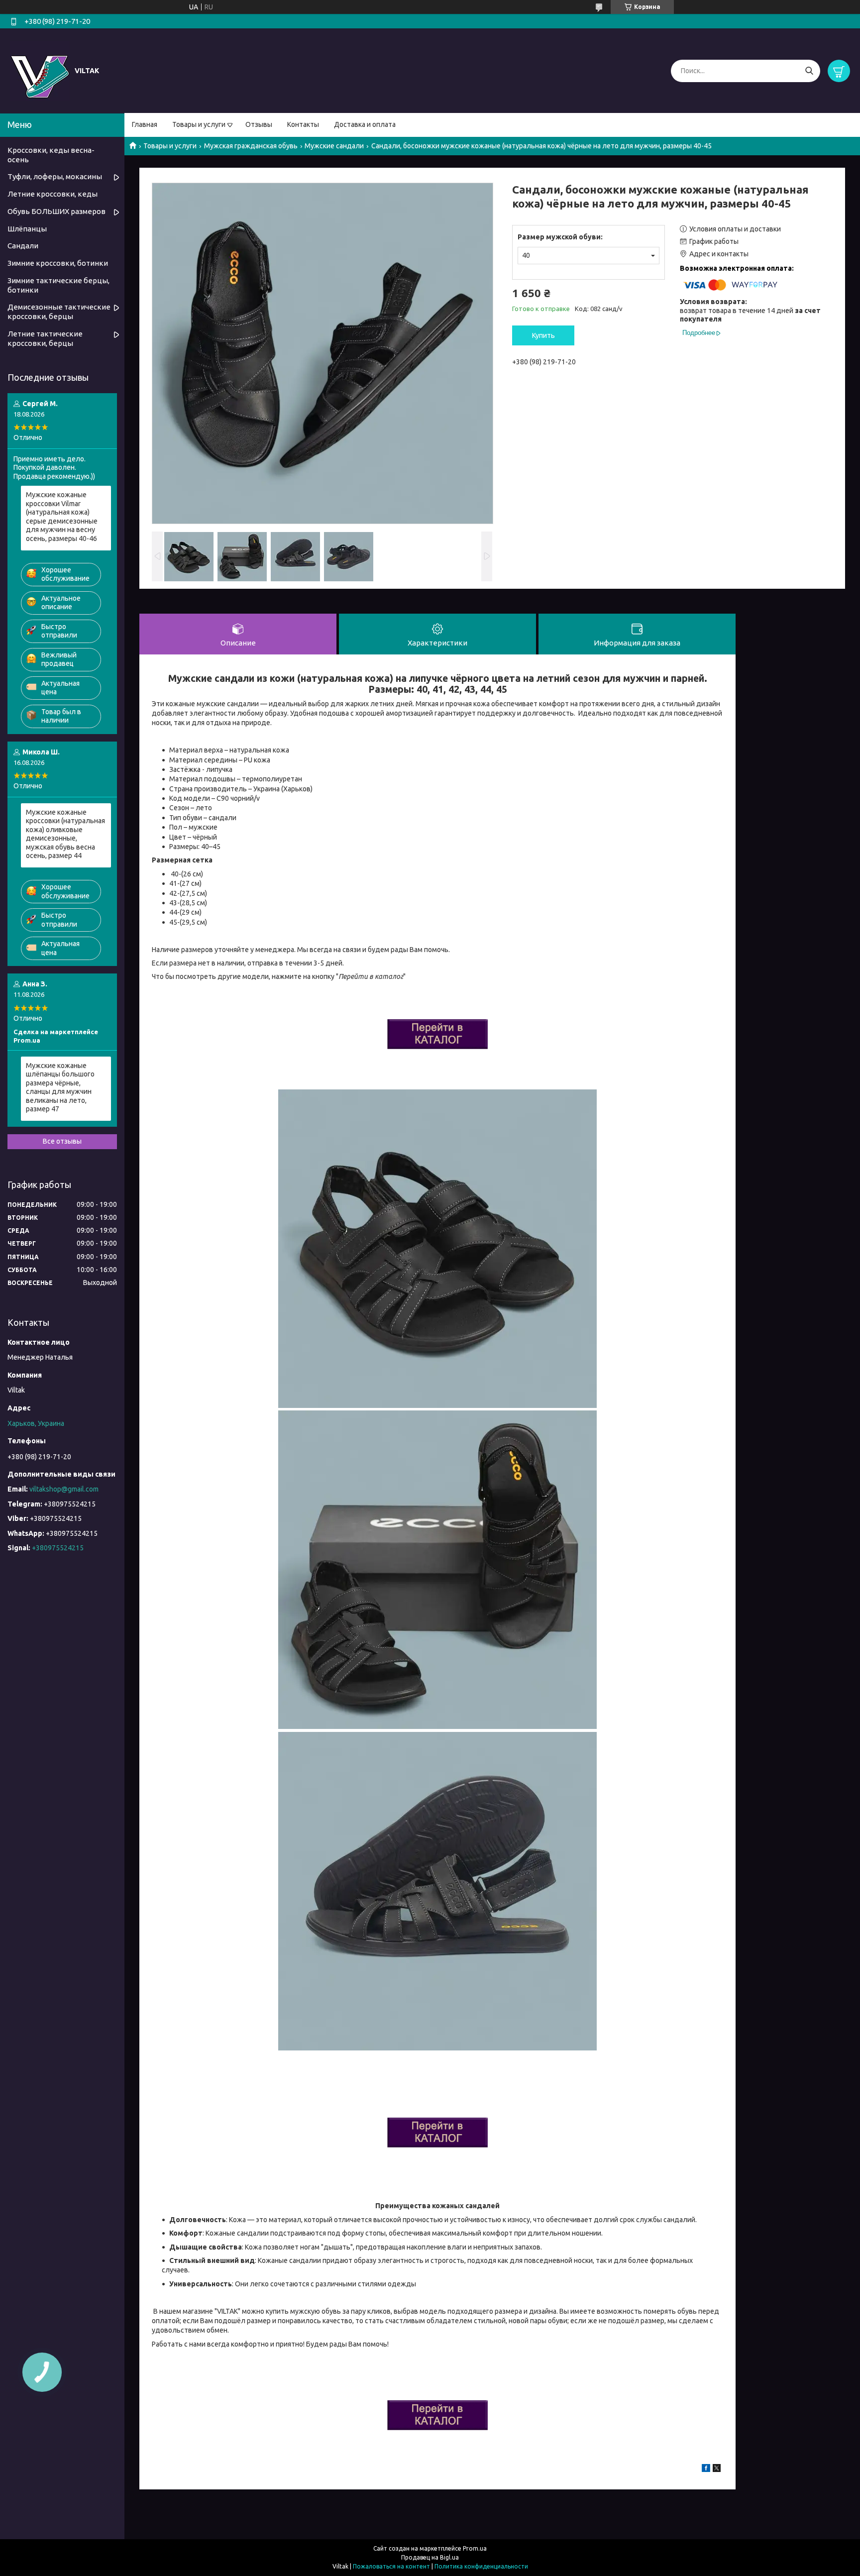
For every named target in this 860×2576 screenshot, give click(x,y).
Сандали (23, 246)
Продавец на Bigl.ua (430, 2557)
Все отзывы (62, 1141)
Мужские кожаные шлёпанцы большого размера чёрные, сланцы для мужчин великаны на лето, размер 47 (60, 1087)
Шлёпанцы (27, 229)
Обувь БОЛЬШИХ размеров (56, 211)
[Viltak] (40, 70)
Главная (145, 124)
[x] (717, 2469)
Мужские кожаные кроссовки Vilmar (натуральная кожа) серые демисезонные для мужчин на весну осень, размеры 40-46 (62, 517)
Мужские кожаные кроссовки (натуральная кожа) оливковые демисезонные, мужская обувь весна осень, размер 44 (65, 834)
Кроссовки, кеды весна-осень (51, 155)
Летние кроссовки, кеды (53, 194)
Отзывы (259, 124)
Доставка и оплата (365, 124)
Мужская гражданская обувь (251, 146)
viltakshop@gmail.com (64, 1489)
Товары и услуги (199, 124)
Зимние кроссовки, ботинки (58, 263)
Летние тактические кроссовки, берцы (45, 338)
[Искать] (809, 71)
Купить (543, 335)
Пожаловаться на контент (391, 2566)
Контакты (303, 124)
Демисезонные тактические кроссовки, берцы (59, 312)
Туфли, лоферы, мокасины (55, 176)
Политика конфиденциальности (481, 2566)
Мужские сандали (334, 146)
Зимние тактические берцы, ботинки (58, 285)
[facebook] (706, 2469)
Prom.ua (475, 2548)
